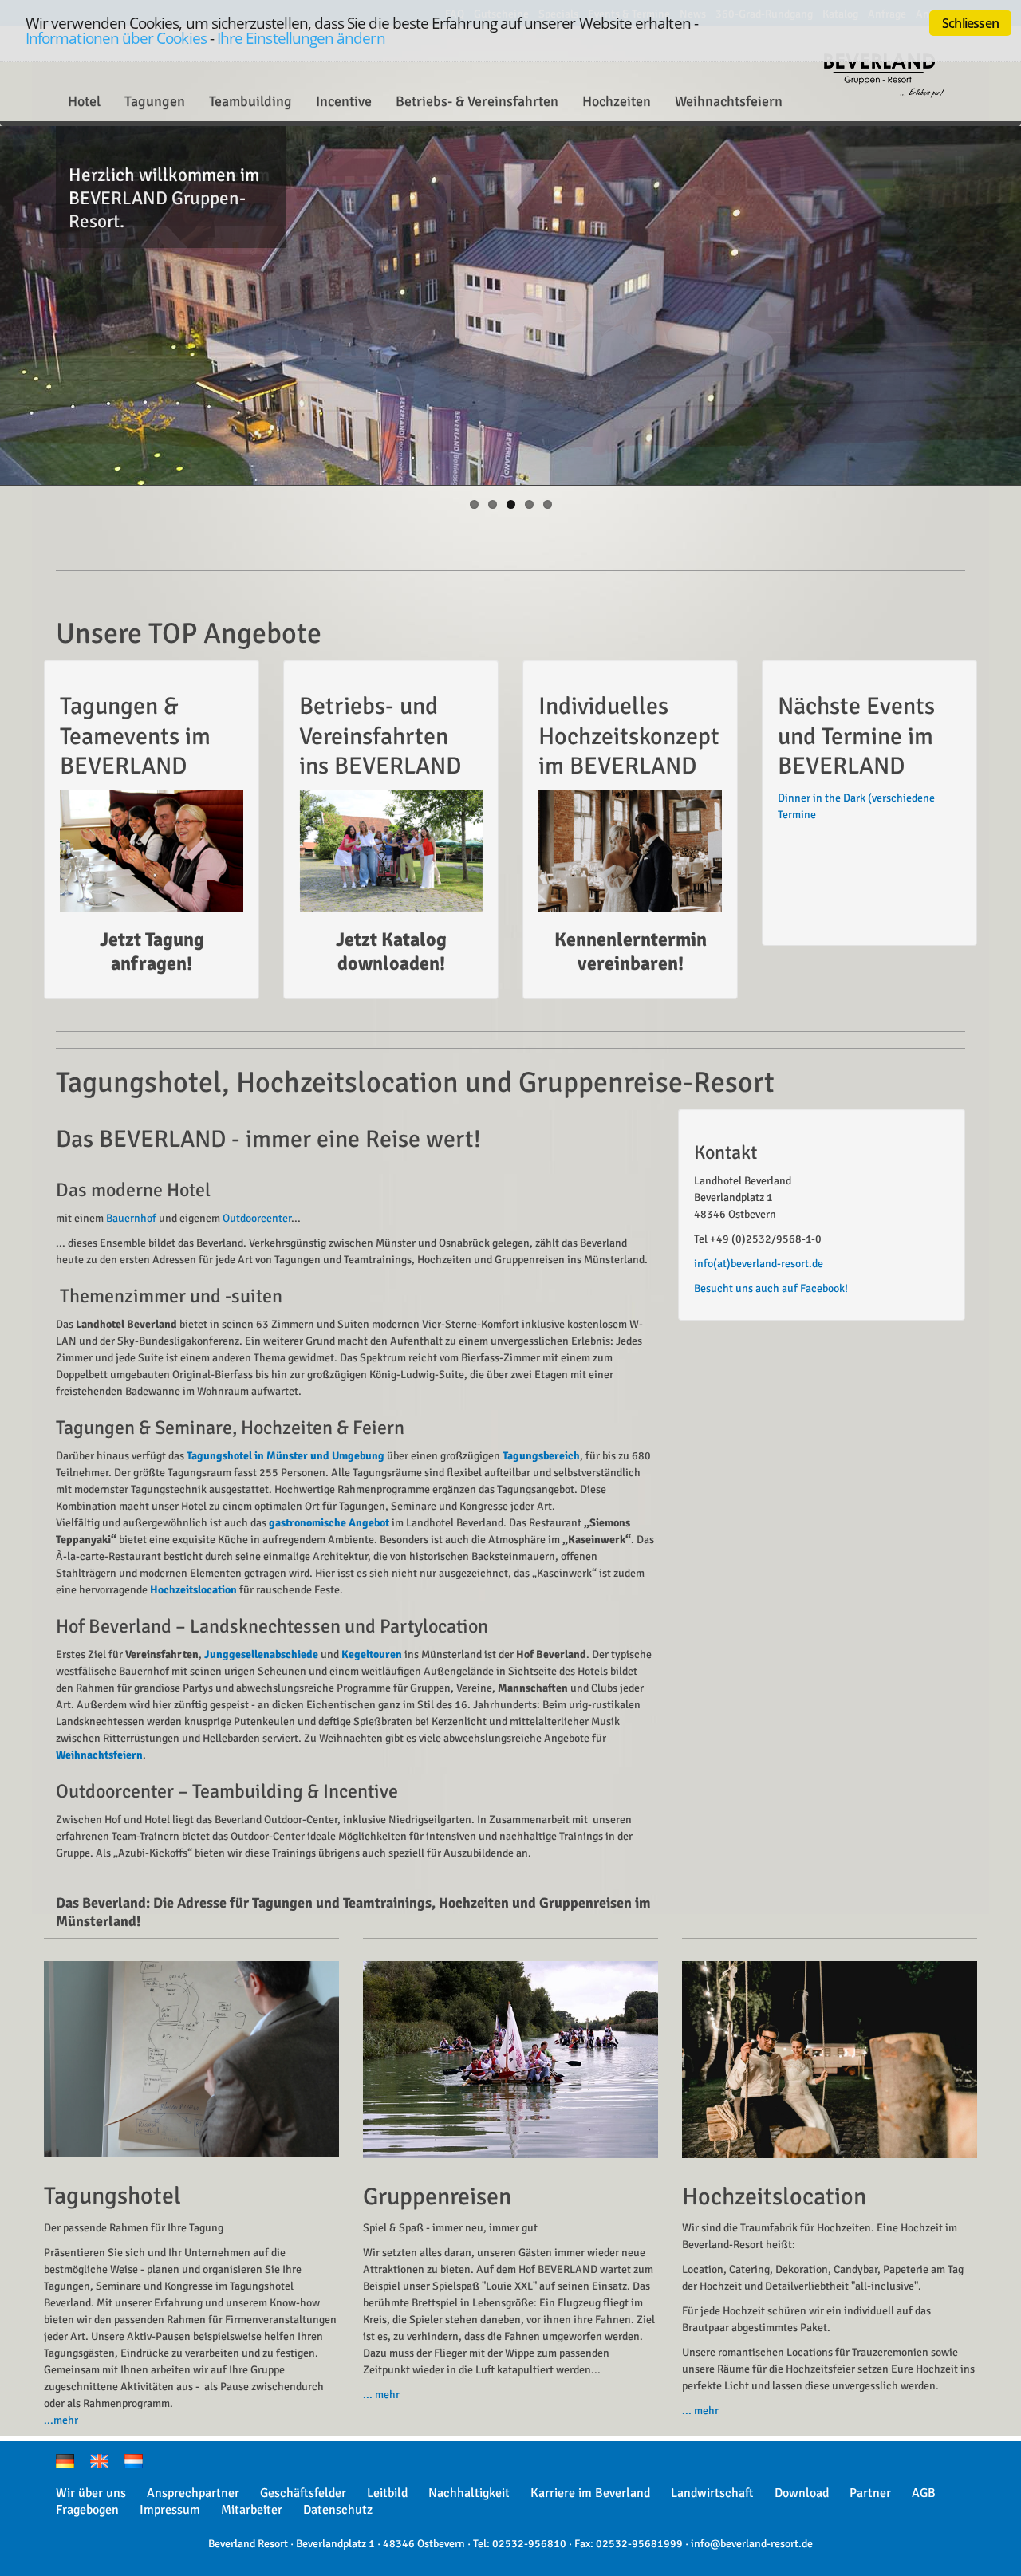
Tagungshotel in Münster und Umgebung (286, 1456)
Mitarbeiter (252, 2510)
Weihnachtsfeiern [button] (729, 101)
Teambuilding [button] (250, 101)
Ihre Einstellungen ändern (301, 38)
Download (802, 2493)
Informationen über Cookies (116, 38)
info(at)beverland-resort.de (759, 1264)
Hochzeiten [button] (617, 101)
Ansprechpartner (193, 2493)
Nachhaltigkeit (469, 2493)
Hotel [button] (84, 101)
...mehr (61, 2420)
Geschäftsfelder (303, 2493)
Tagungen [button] (155, 101)
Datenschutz (338, 2510)
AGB (924, 2493)
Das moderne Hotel (133, 1190)
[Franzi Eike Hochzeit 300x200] (630, 851)
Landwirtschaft (712, 2493)
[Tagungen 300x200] (152, 851)
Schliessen (970, 23)
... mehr (381, 2395)
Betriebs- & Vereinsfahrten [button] (477, 101)
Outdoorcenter (257, 1218)
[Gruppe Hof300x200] (391, 851)
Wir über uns (91, 2493)
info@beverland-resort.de (752, 2544)
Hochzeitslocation (193, 1590)
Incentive (344, 101)
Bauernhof (131, 1218)
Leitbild (387, 2493)
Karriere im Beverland (590, 2493)
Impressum (170, 2510)
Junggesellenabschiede (261, 1654)
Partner (870, 2493)
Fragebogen (87, 2510)
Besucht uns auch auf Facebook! (771, 1288)
